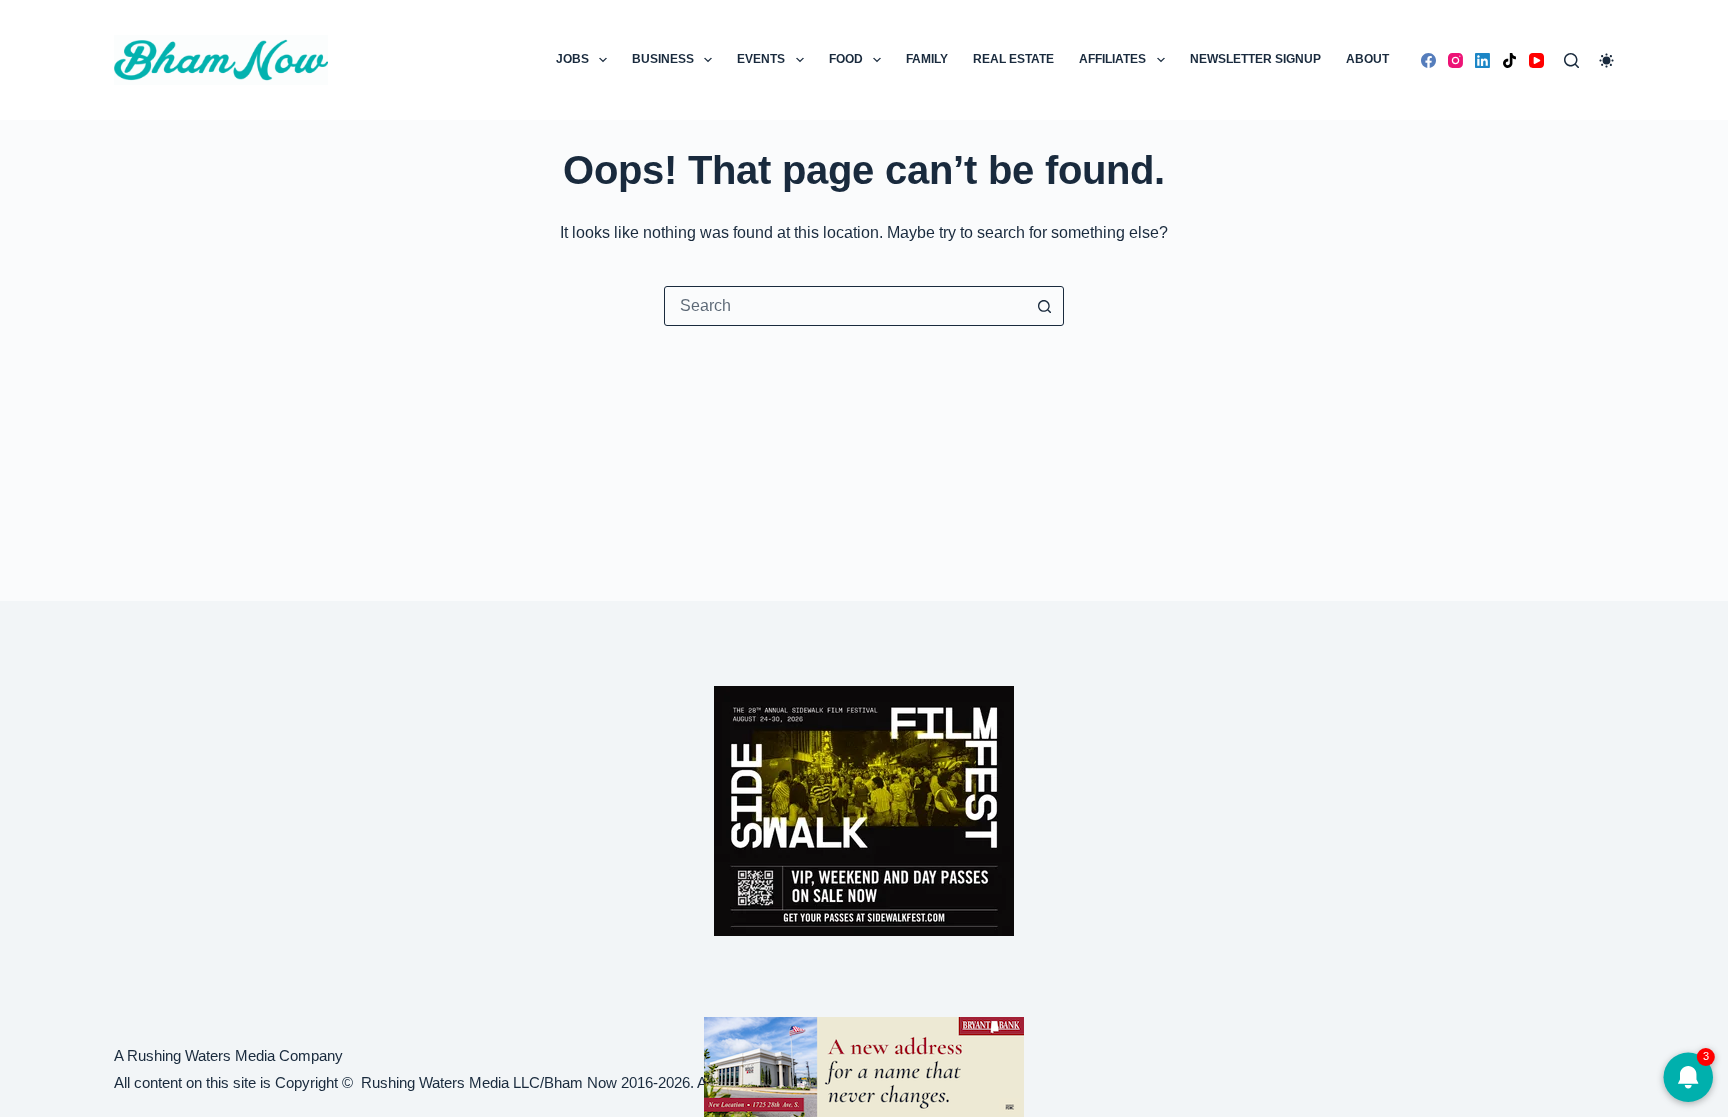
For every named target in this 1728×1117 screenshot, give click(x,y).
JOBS (572, 59)
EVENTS (761, 59)
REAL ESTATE (1013, 59)
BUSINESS (663, 59)
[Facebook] (1428, 60)
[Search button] (1044, 306)
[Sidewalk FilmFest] (864, 809)
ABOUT (1367, 59)
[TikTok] (1509, 60)
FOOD (846, 59)
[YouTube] (1536, 60)
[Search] (1571, 60)
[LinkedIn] (1482, 60)
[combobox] (845, 306)
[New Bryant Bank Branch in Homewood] (864, 1065)
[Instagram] (1455, 60)
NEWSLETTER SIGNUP (1255, 59)
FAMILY (927, 59)
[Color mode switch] (1606, 60)
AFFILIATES (1112, 59)
